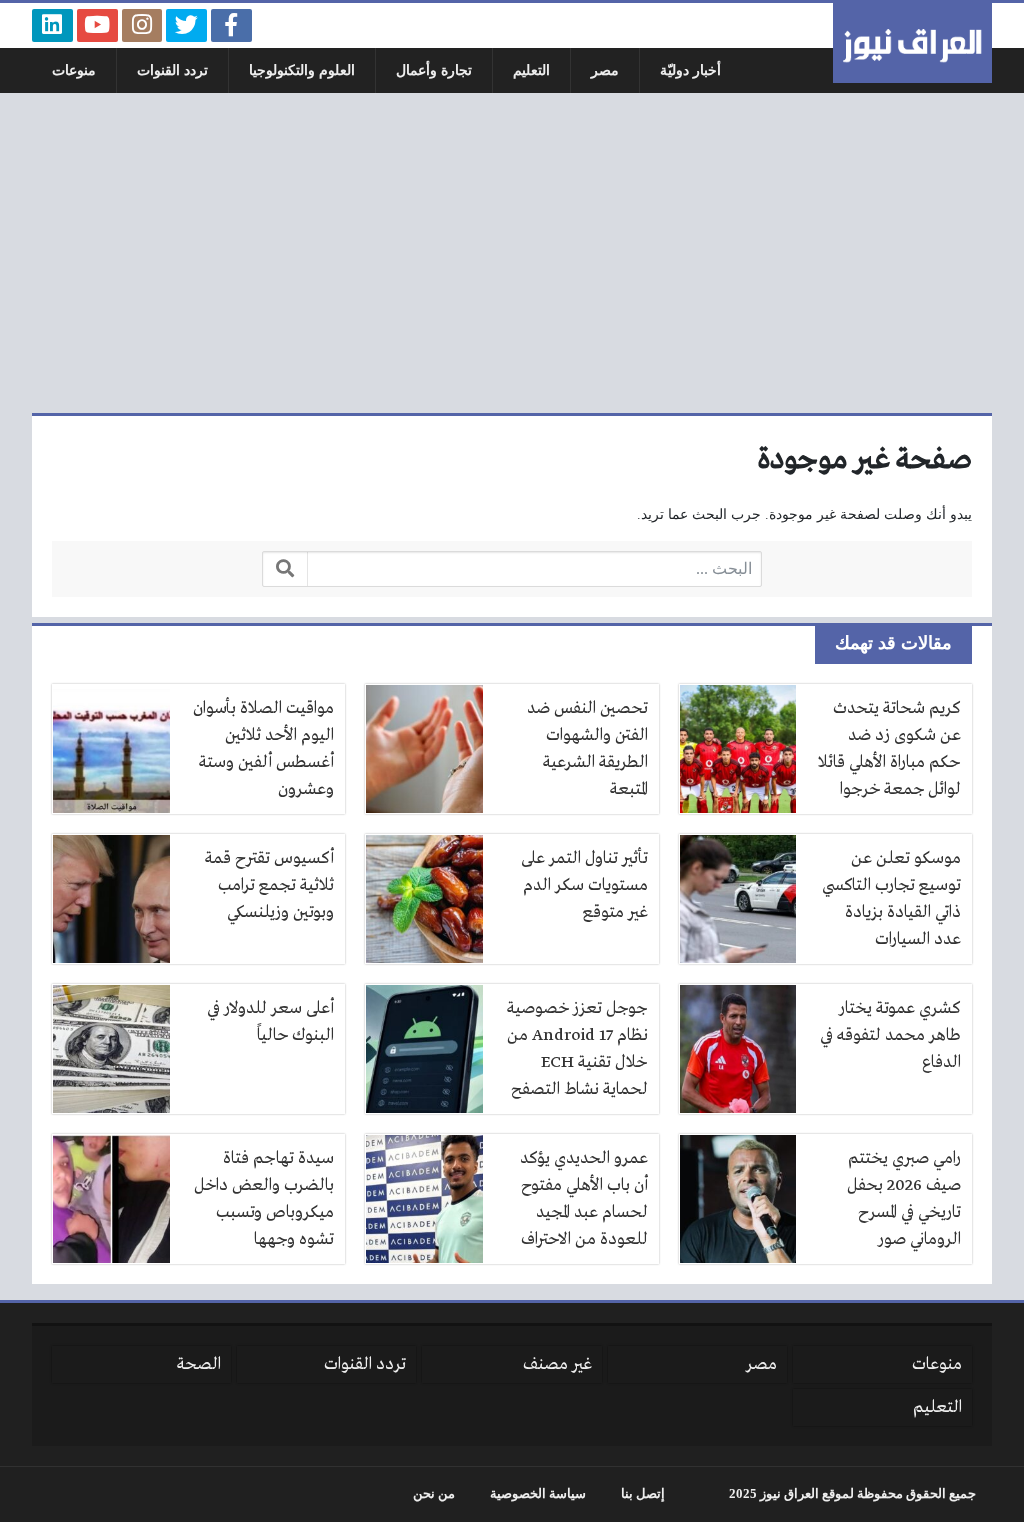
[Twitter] (186, 25)
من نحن (434, 1494)
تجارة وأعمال (434, 70)
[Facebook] (231, 25)
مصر (605, 70)
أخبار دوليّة (690, 70)
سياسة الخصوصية (538, 1494)
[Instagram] (142, 25)
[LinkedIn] (52, 25)
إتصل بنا (643, 1494)
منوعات (74, 70)
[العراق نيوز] (912, 43)
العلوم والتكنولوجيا (302, 70)
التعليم (531, 70)
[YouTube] (97, 25)
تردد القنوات (172, 70)
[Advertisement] (512, 253)
